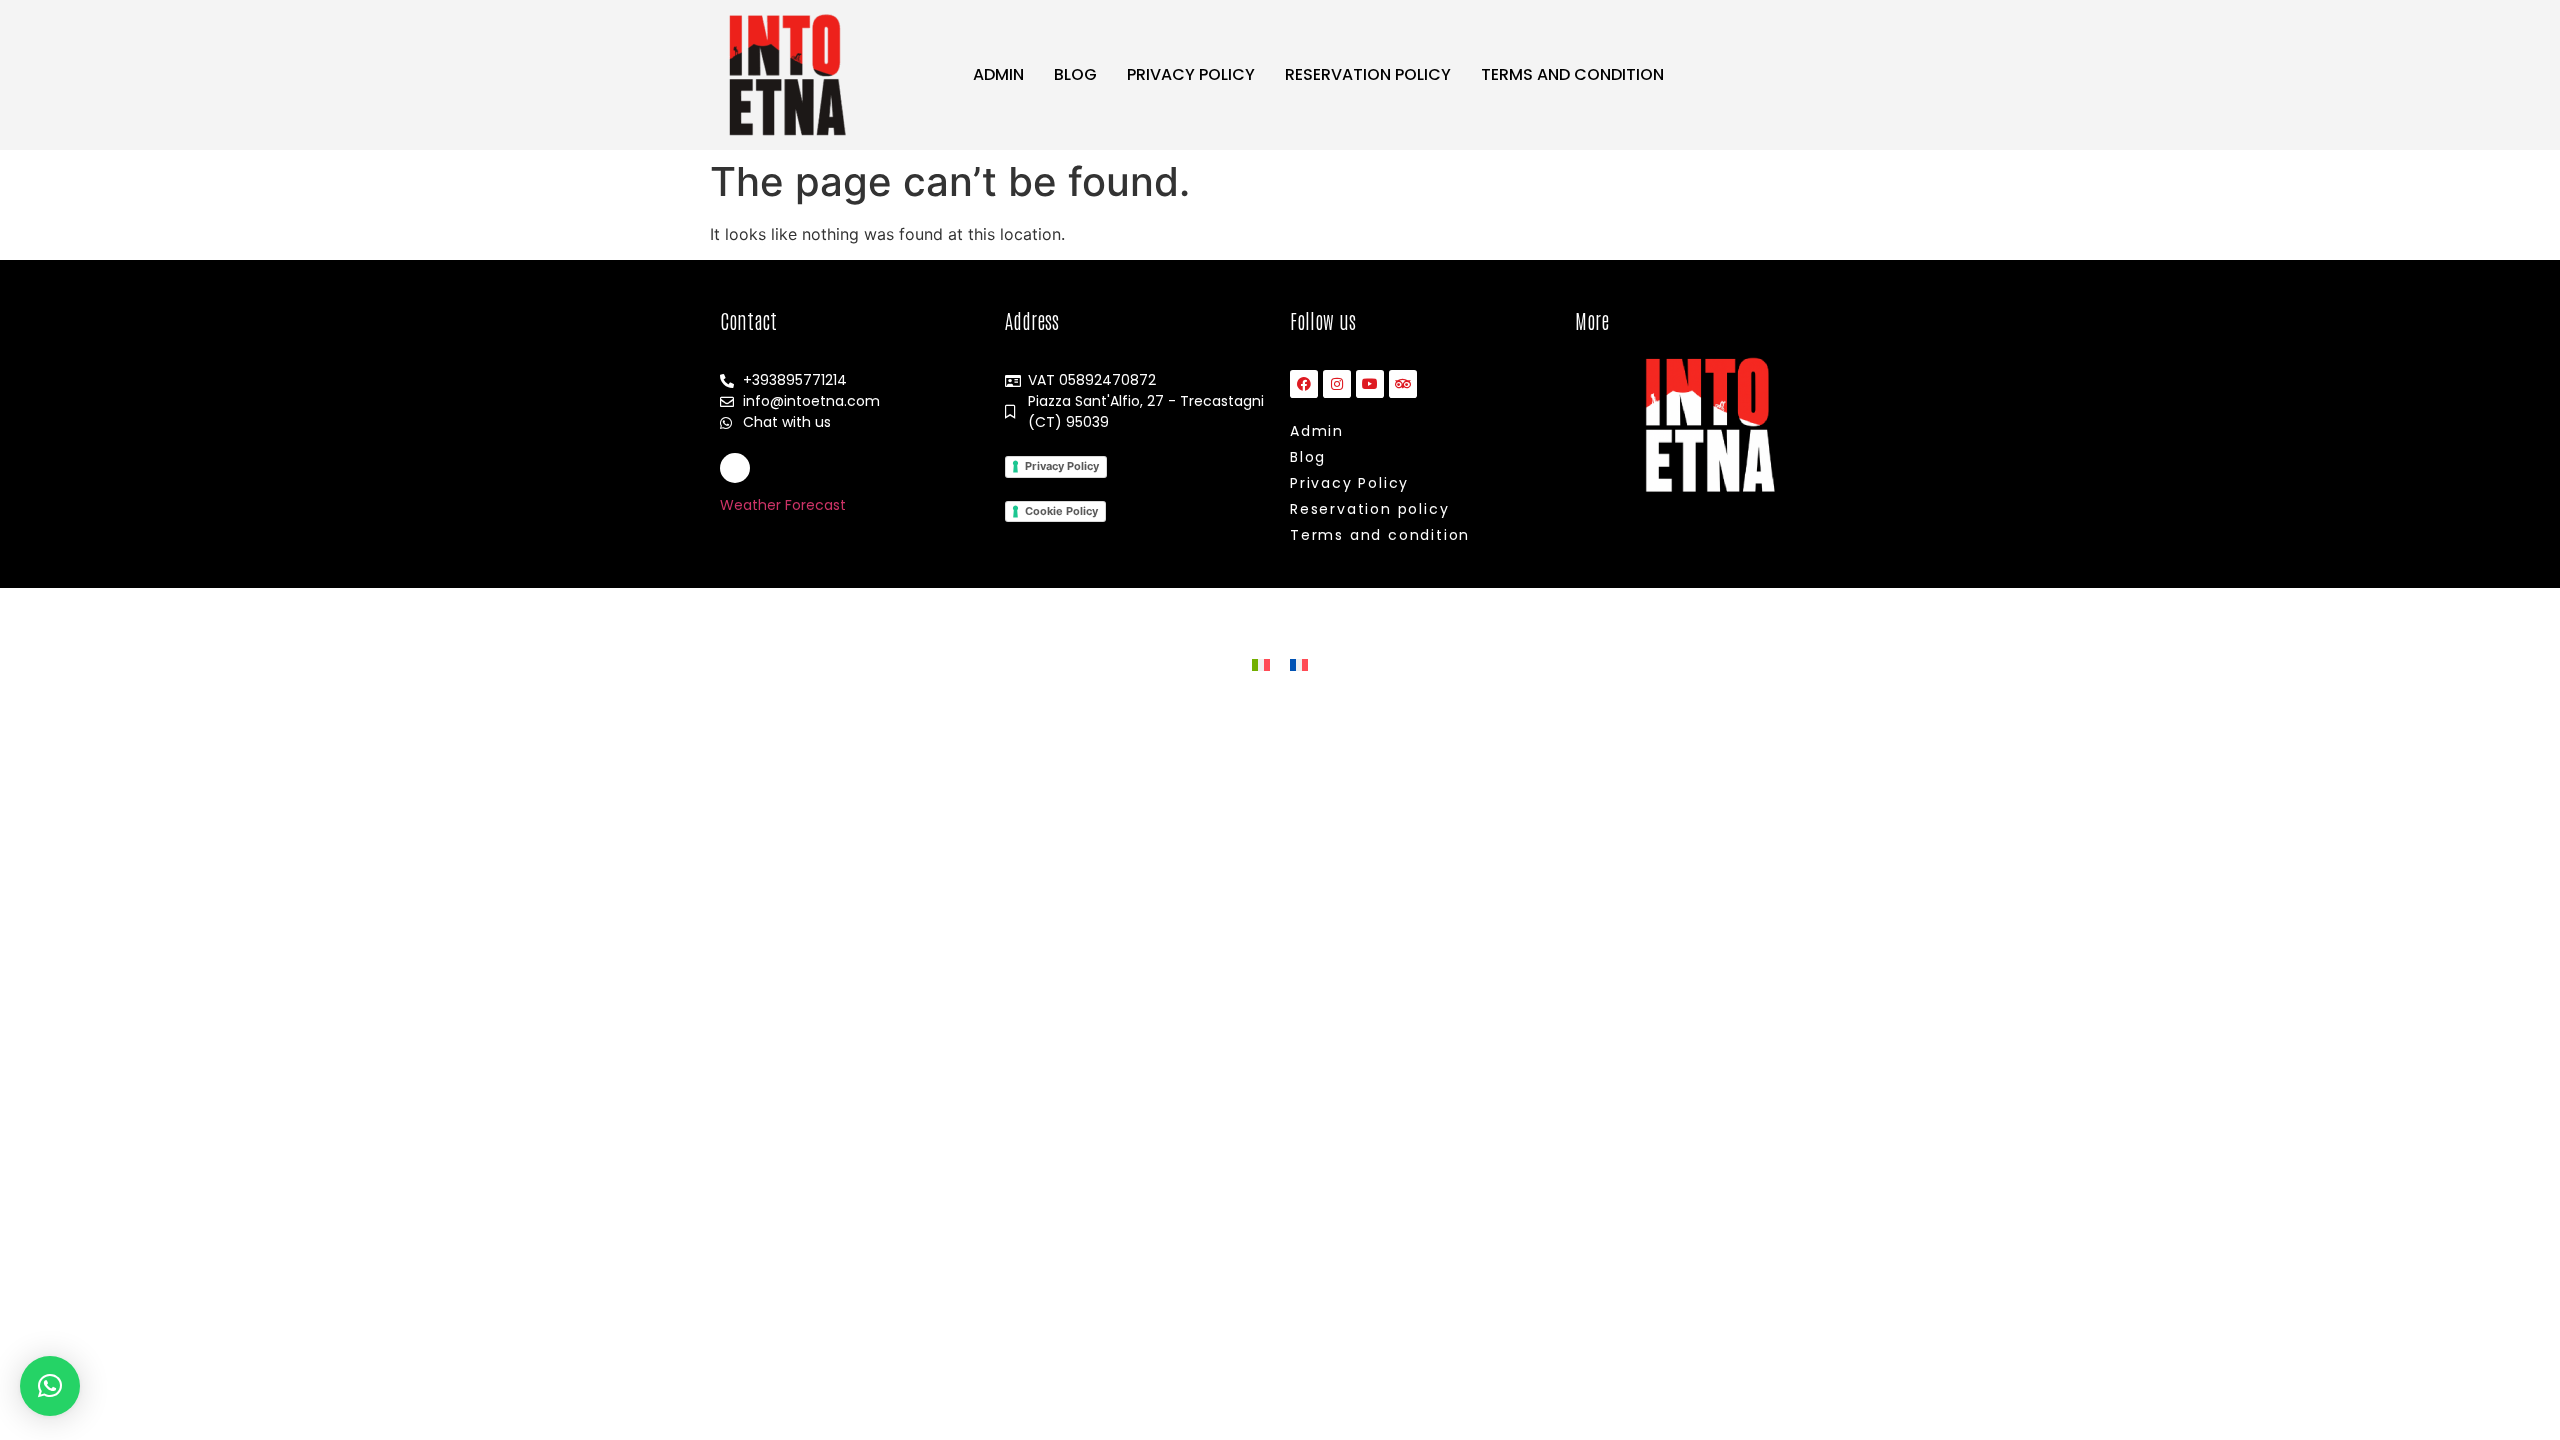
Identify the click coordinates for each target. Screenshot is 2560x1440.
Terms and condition (1572, 74)
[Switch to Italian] (1261, 663)
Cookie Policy (1061, 511)
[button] (50, 1386)
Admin (998, 74)
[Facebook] (1304, 384)
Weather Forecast (783, 505)
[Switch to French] (1299, 663)
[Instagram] (1337, 384)
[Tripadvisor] (1403, 384)
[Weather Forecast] (735, 468)
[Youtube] (1370, 384)
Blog (1075, 74)
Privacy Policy (1191, 74)
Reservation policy (1368, 74)
